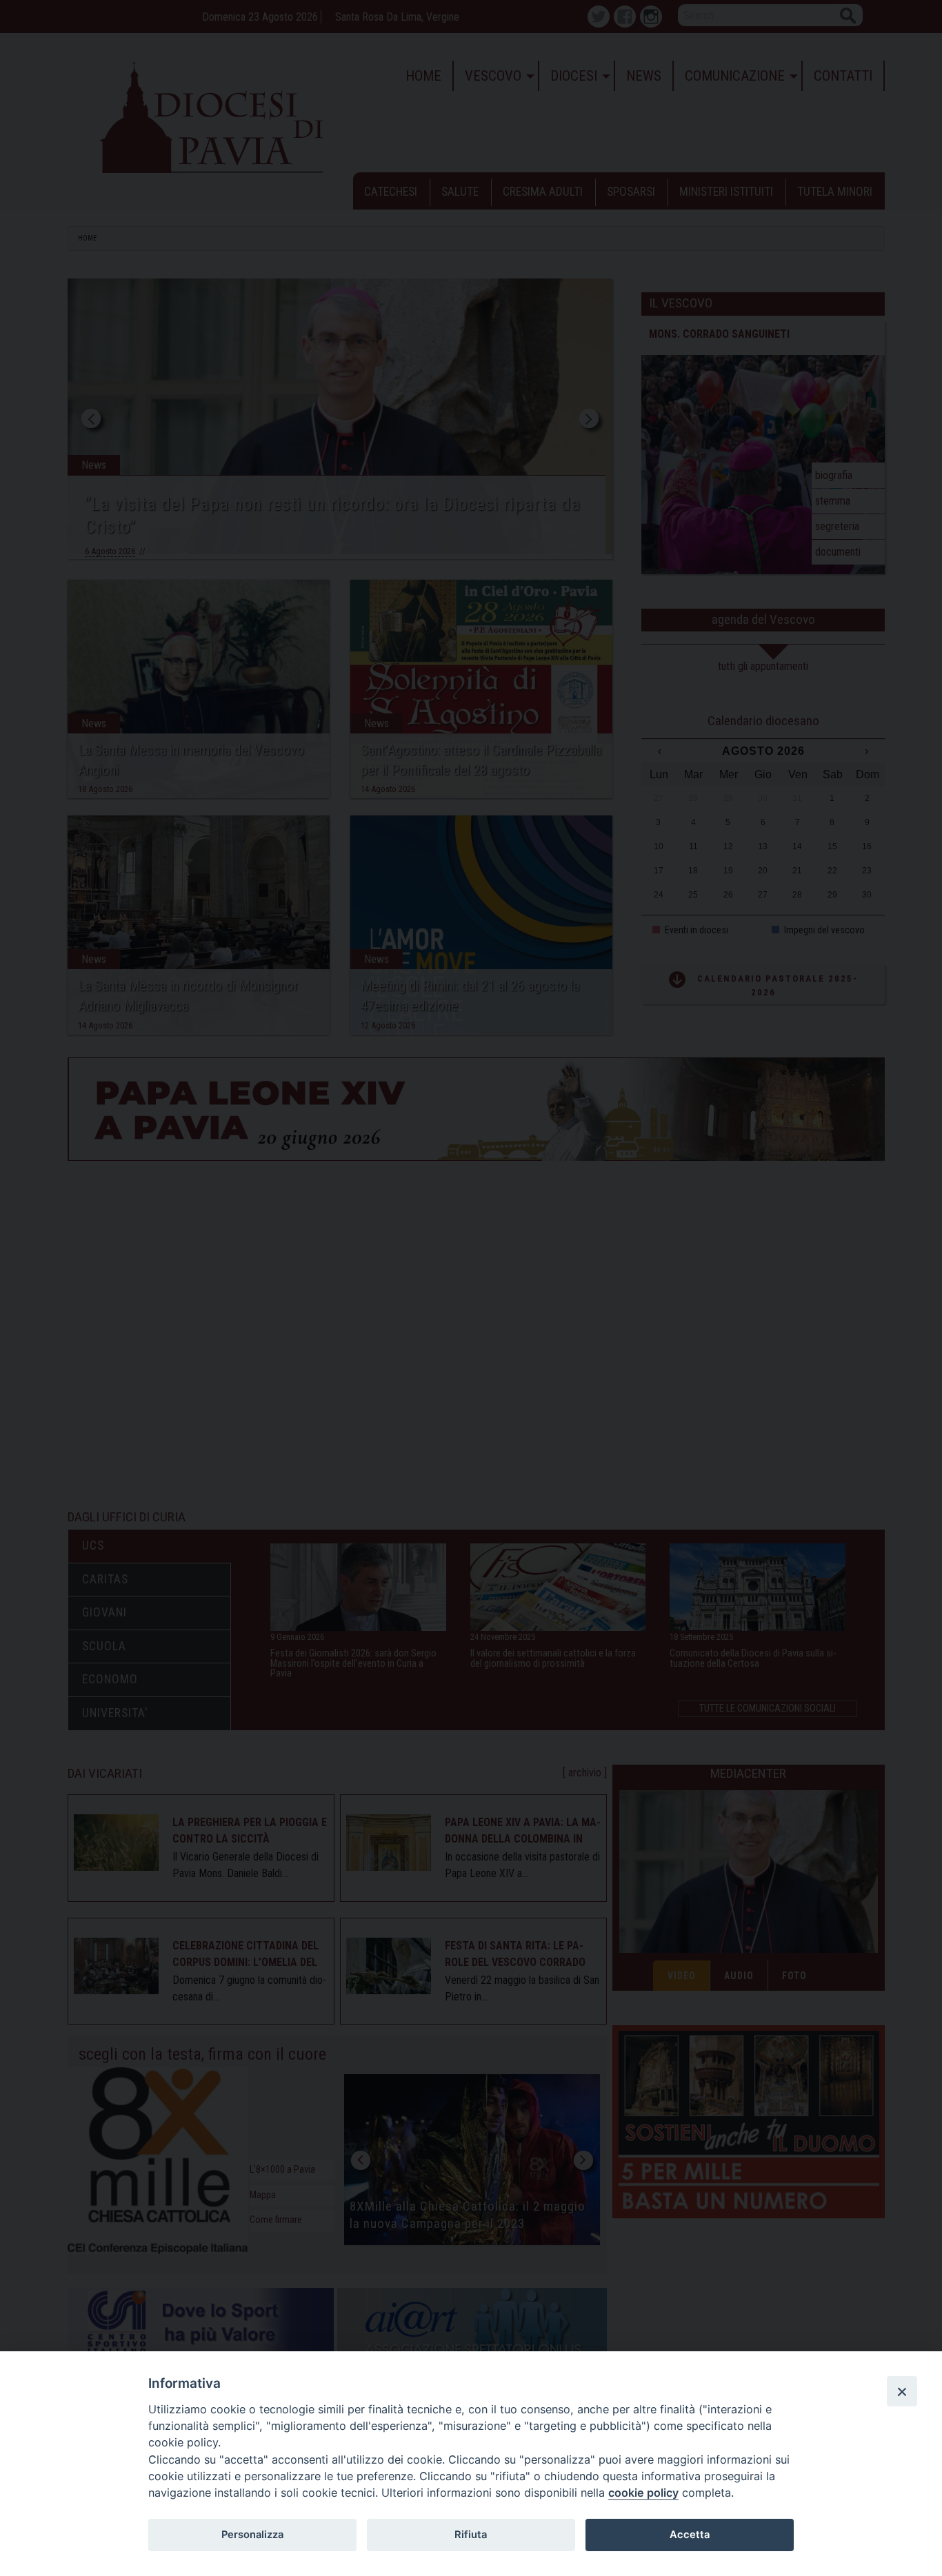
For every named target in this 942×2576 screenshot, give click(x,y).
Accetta (690, 2535)
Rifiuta (471, 2535)
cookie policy (643, 2493)
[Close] (902, 2391)
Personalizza (252, 2535)
